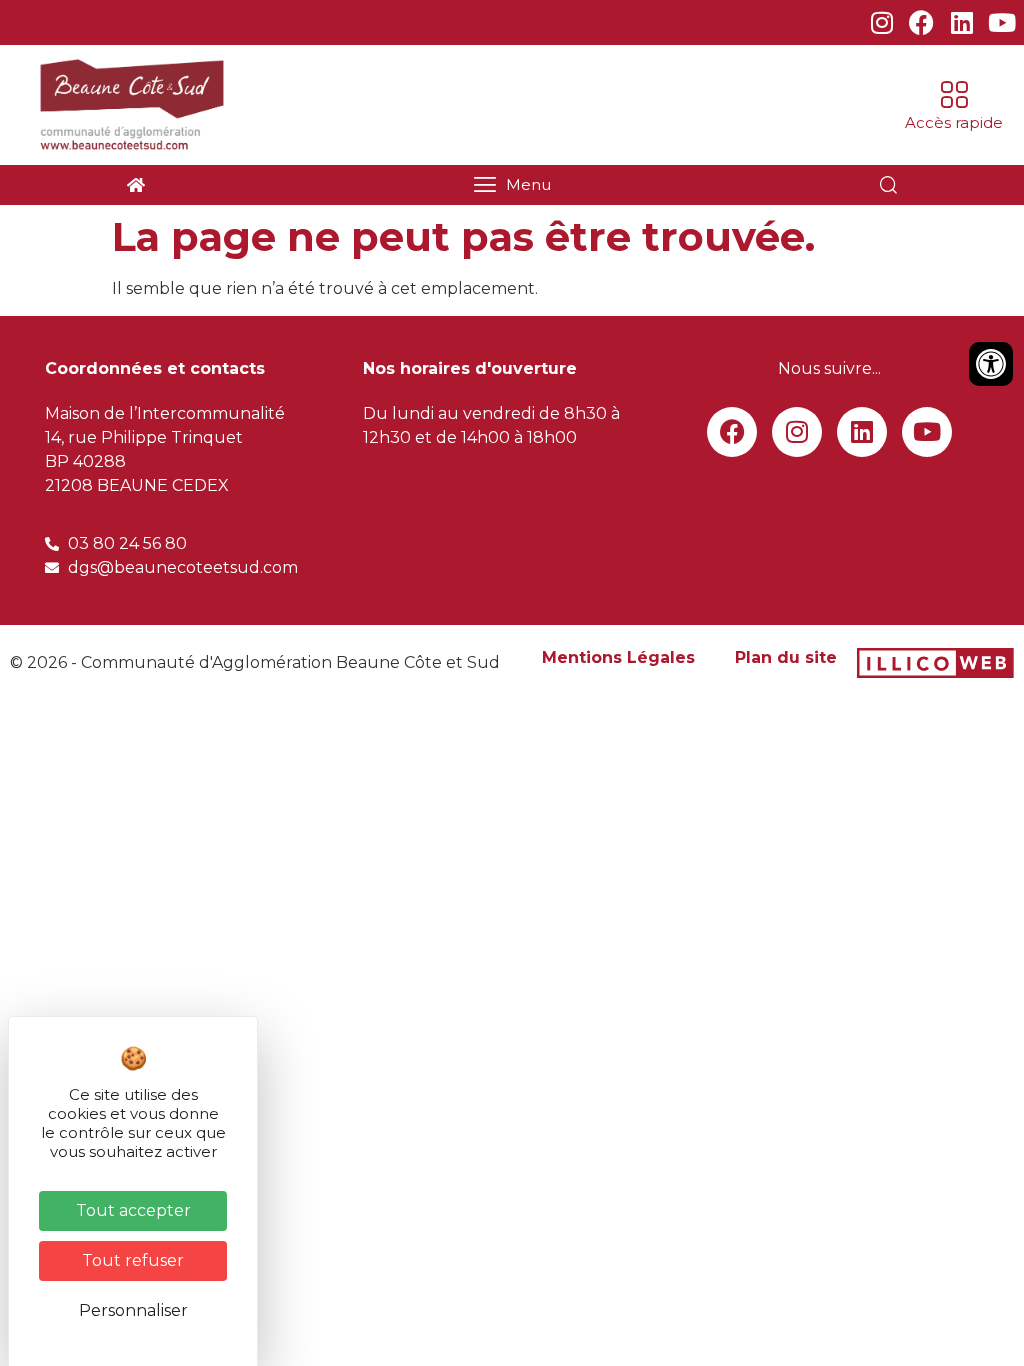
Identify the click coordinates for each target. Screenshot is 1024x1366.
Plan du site (786, 657)
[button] (954, 105)
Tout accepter (133, 1210)
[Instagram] (881, 22)
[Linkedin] (961, 22)
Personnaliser (133, 1310)
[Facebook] (921, 22)
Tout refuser (133, 1260)
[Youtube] (1001, 22)
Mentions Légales (618, 657)
